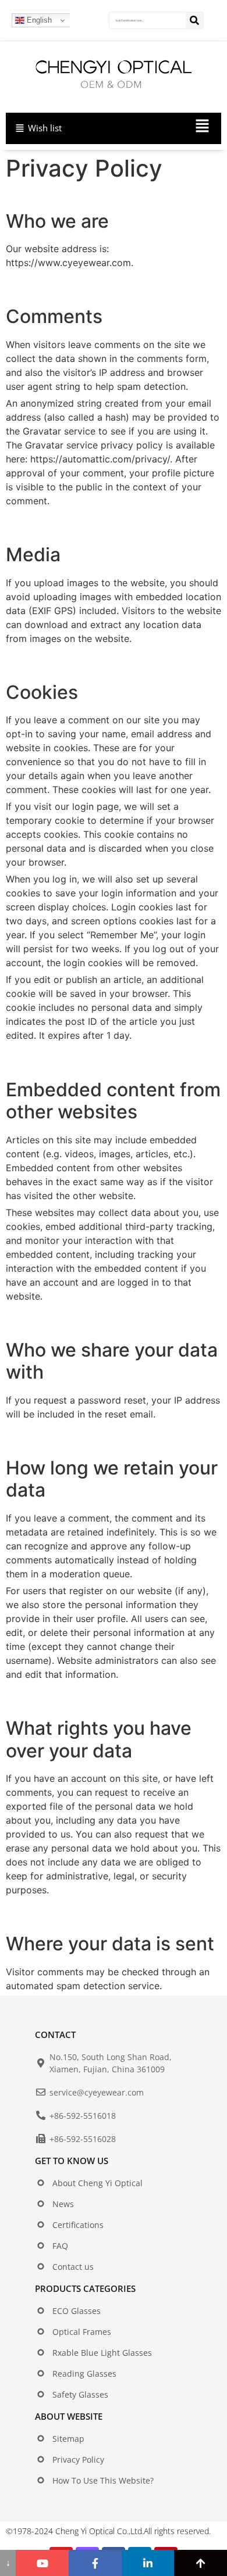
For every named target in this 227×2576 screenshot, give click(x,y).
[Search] (194, 20)
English (38, 20)
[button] (162, 128)
